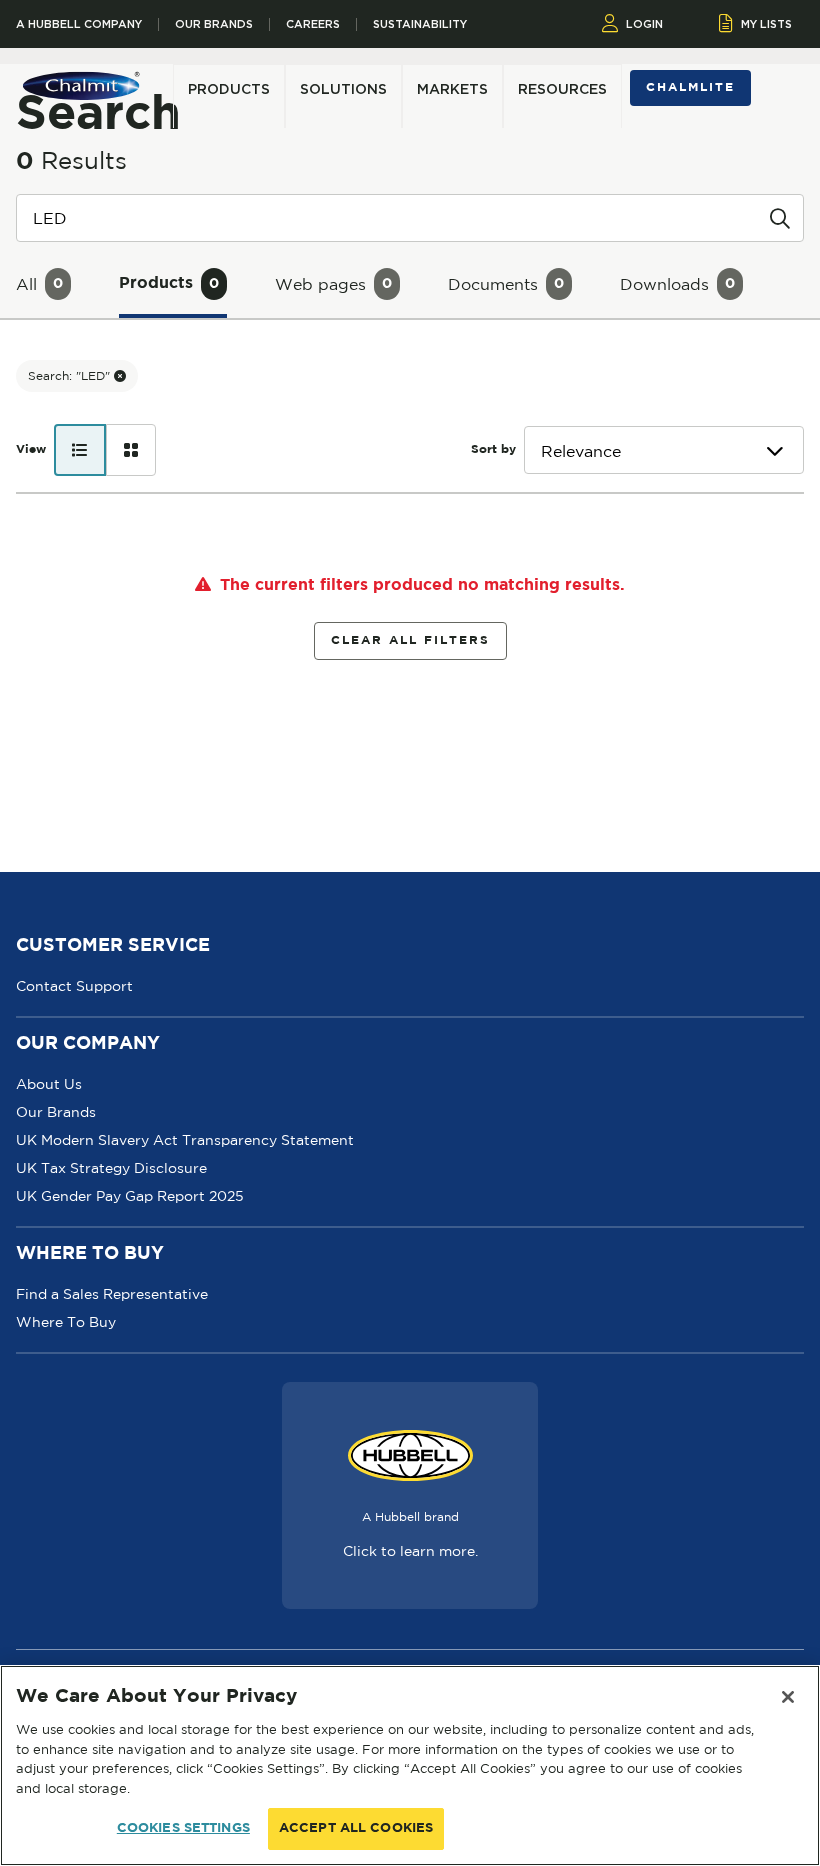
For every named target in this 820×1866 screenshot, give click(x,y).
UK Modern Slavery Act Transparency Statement (185, 1140)
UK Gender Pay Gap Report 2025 (130, 1196)
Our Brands (214, 24)
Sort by (493, 449)
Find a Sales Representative (112, 1294)
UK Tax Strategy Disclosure (111, 1168)
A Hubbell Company (79, 24)
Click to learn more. (410, 1551)
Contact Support (74, 986)
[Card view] (131, 450)
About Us (49, 1084)
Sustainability (420, 24)
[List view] (80, 450)
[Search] (780, 217)
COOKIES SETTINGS (183, 1828)
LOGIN (644, 24)
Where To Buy (66, 1322)
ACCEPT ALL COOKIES (356, 1828)
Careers (313, 24)
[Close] (788, 1697)
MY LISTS (766, 24)
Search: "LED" (71, 375)
